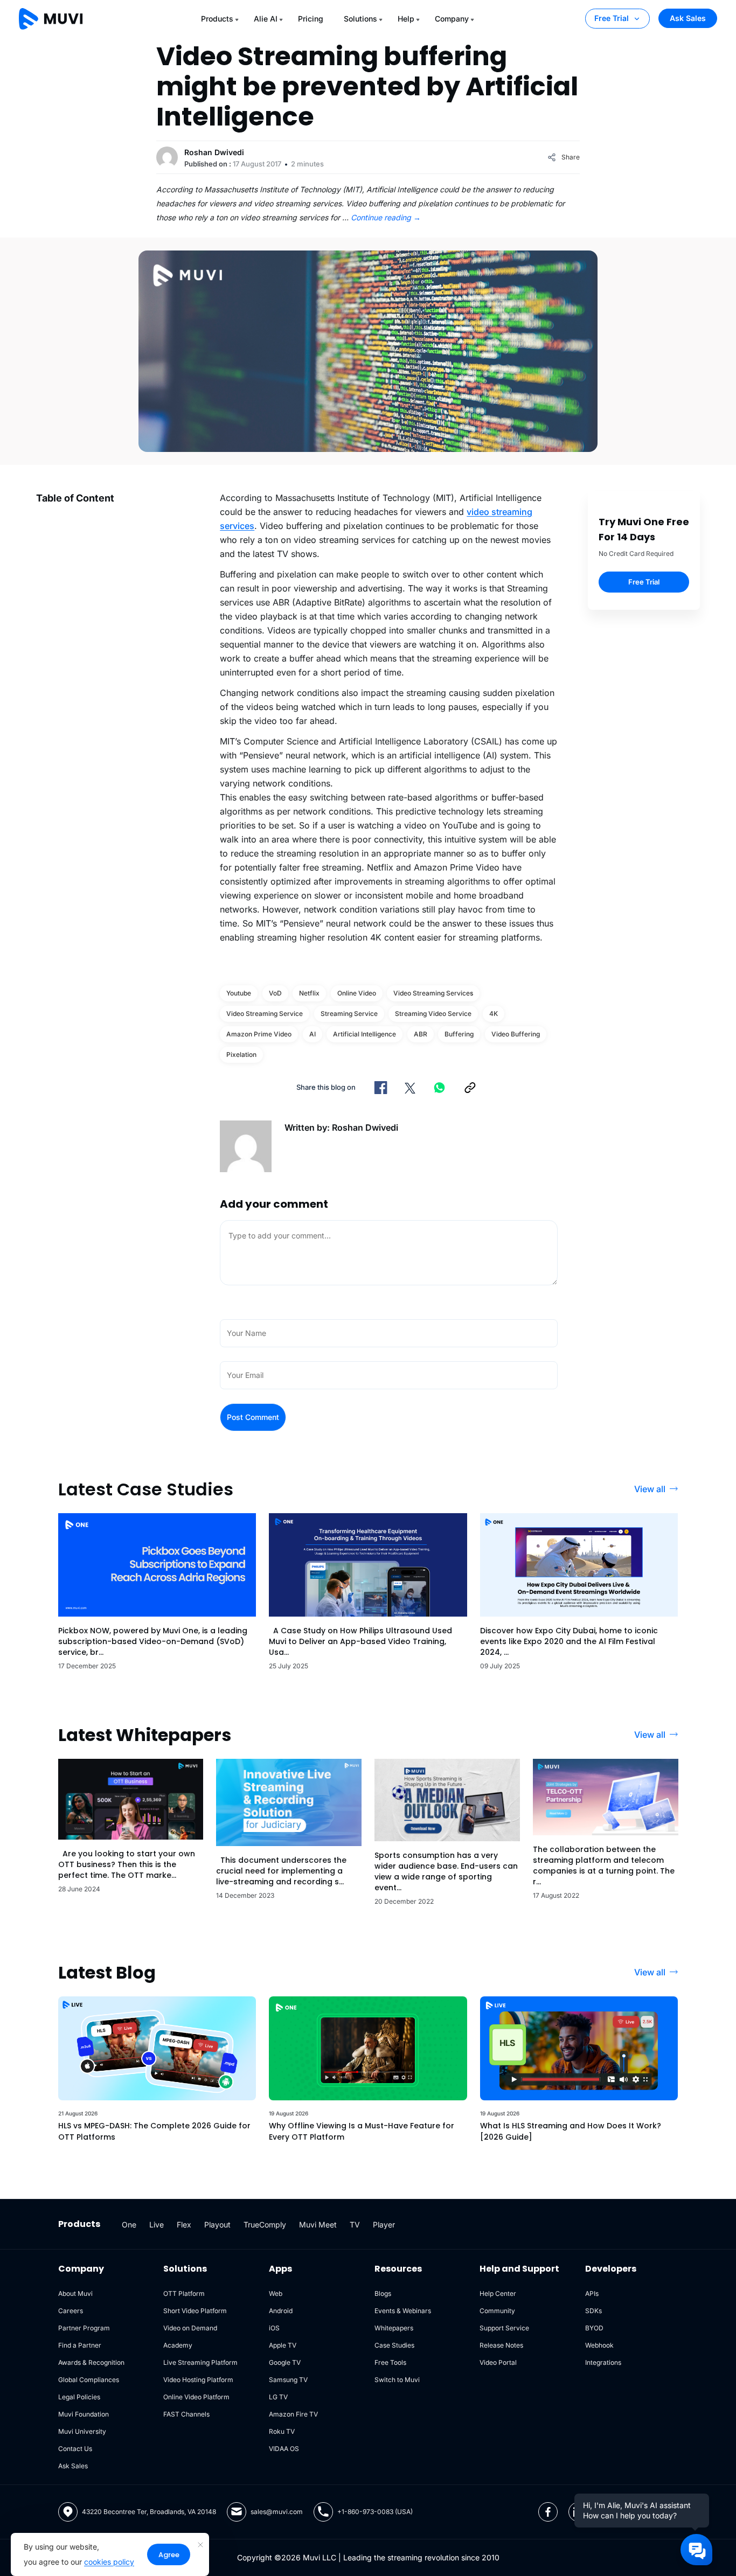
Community (497, 2311)
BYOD (594, 2328)
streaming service (349, 1014)
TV (355, 2225)
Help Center (498, 2293)
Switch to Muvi (397, 2380)
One (129, 2225)
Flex (184, 2225)
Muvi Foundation (84, 2414)
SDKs (593, 2311)
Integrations (603, 2362)
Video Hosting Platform (198, 2380)
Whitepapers (394, 2328)
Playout (217, 2225)
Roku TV (282, 2431)
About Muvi (75, 2293)
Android (281, 2311)
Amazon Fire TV (293, 2414)
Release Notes (501, 2345)
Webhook (599, 2345)
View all (650, 1489)
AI (313, 1034)
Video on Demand (190, 2328)
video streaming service (265, 1014)
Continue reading (386, 217)
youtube (239, 993)
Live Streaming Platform (200, 2362)
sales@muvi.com (277, 2512)
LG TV (278, 2397)
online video (357, 993)
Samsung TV (288, 2380)
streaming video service (433, 1014)
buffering (459, 1034)
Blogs (383, 2293)
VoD (275, 993)
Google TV (285, 2362)
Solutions (360, 19)
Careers (71, 2311)
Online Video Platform (196, 2397)
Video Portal (498, 2362)
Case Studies (394, 2345)
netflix (309, 993)
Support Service (504, 2328)
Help (406, 19)
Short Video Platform (195, 2311)
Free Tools (390, 2362)
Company (452, 19)
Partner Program (84, 2328)
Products (217, 19)
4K (494, 1014)
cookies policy (109, 2562)
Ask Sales (688, 18)
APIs (592, 2293)
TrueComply (265, 2225)
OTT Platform (184, 2293)
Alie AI (266, 19)
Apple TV (283, 2345)
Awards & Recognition (91, 2362)
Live (157, 2225)
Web (276, 2293)
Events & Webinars (403, 2311)
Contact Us (75, 2449)
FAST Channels (186, 2414)
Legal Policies (79, 2397)
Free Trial (612, 18)
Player (384, 2225)
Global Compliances (89, 2380)
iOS (274, 2328)
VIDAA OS (284, 2449)
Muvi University (82, 2431)
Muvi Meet (318, 2225)
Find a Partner (80, 2345)
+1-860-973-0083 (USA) (375, 2512)
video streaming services (433, 993)
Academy (178, 2345)
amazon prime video (259, 1034)
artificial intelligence (364, 1034)
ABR (421, 1034)
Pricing (311, 19)
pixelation (241, 1054)
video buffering (516, 1034)
